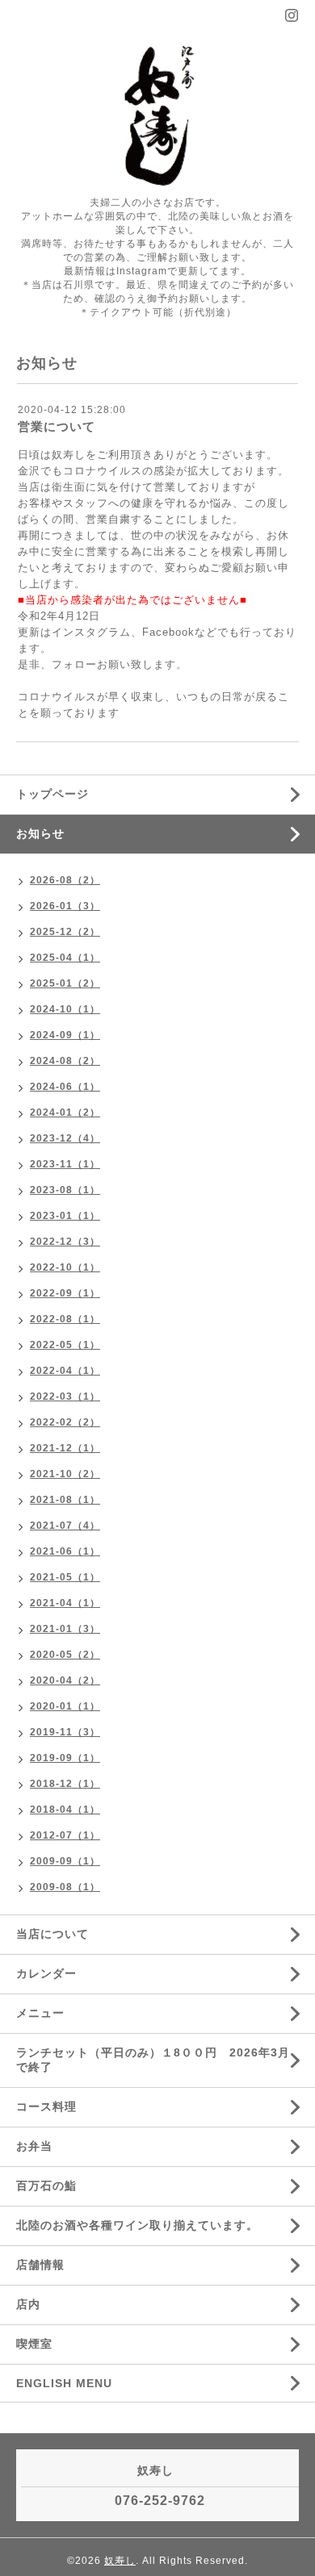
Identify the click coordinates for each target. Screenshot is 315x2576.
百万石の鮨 (46, 2186)
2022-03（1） (65, 1397)
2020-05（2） (65, 1655)
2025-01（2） (65, 983)
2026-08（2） (65, 880)
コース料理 (46, 2106)
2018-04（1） (65, 1810)
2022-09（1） (65, 1293)
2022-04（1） (65, 1371)
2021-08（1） (65, 1500)
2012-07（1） (65, 1835)
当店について (52, 1934)
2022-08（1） (65, 1319)
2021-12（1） (65, 1448)
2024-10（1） (65, 1009)
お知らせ (40, 833)
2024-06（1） (65, 1087)
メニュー (40, 2013)
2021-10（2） (65, 1474)
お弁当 (42, 2146)
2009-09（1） (65, 1861)
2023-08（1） (65, 1190)
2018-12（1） (65, 1784)
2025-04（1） (65, 958)
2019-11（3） (65, 1732)
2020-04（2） (65, 1680)
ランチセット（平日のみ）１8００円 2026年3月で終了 (153, 2060)
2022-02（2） (65, 1422)
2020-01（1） (65, 1706)
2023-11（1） (65, 1164)
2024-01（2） (65, 1113)
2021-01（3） (65, 1629)
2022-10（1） (65, 1267)
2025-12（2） (65, 932)
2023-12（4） (65, 1138)
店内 (28, 2304)
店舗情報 (40, 2265)
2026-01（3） (65, 906)
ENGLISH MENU (64, 2383)
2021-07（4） (65, 1526)
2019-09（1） (65, 1758)
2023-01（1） (65, 1216)
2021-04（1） (65, 1603)
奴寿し (120, 2561)
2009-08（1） (65, 1887)
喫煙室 (34, 2344)
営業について (57, 426)
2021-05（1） (65, 1577)
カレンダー (46, 1973)
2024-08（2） (65, 1061)
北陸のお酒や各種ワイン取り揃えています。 (137, 2225)
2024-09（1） (65, 1035)
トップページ (52, 794)
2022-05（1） (65, 1345)
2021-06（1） (65, 1551)
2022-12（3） (65, 1242)
